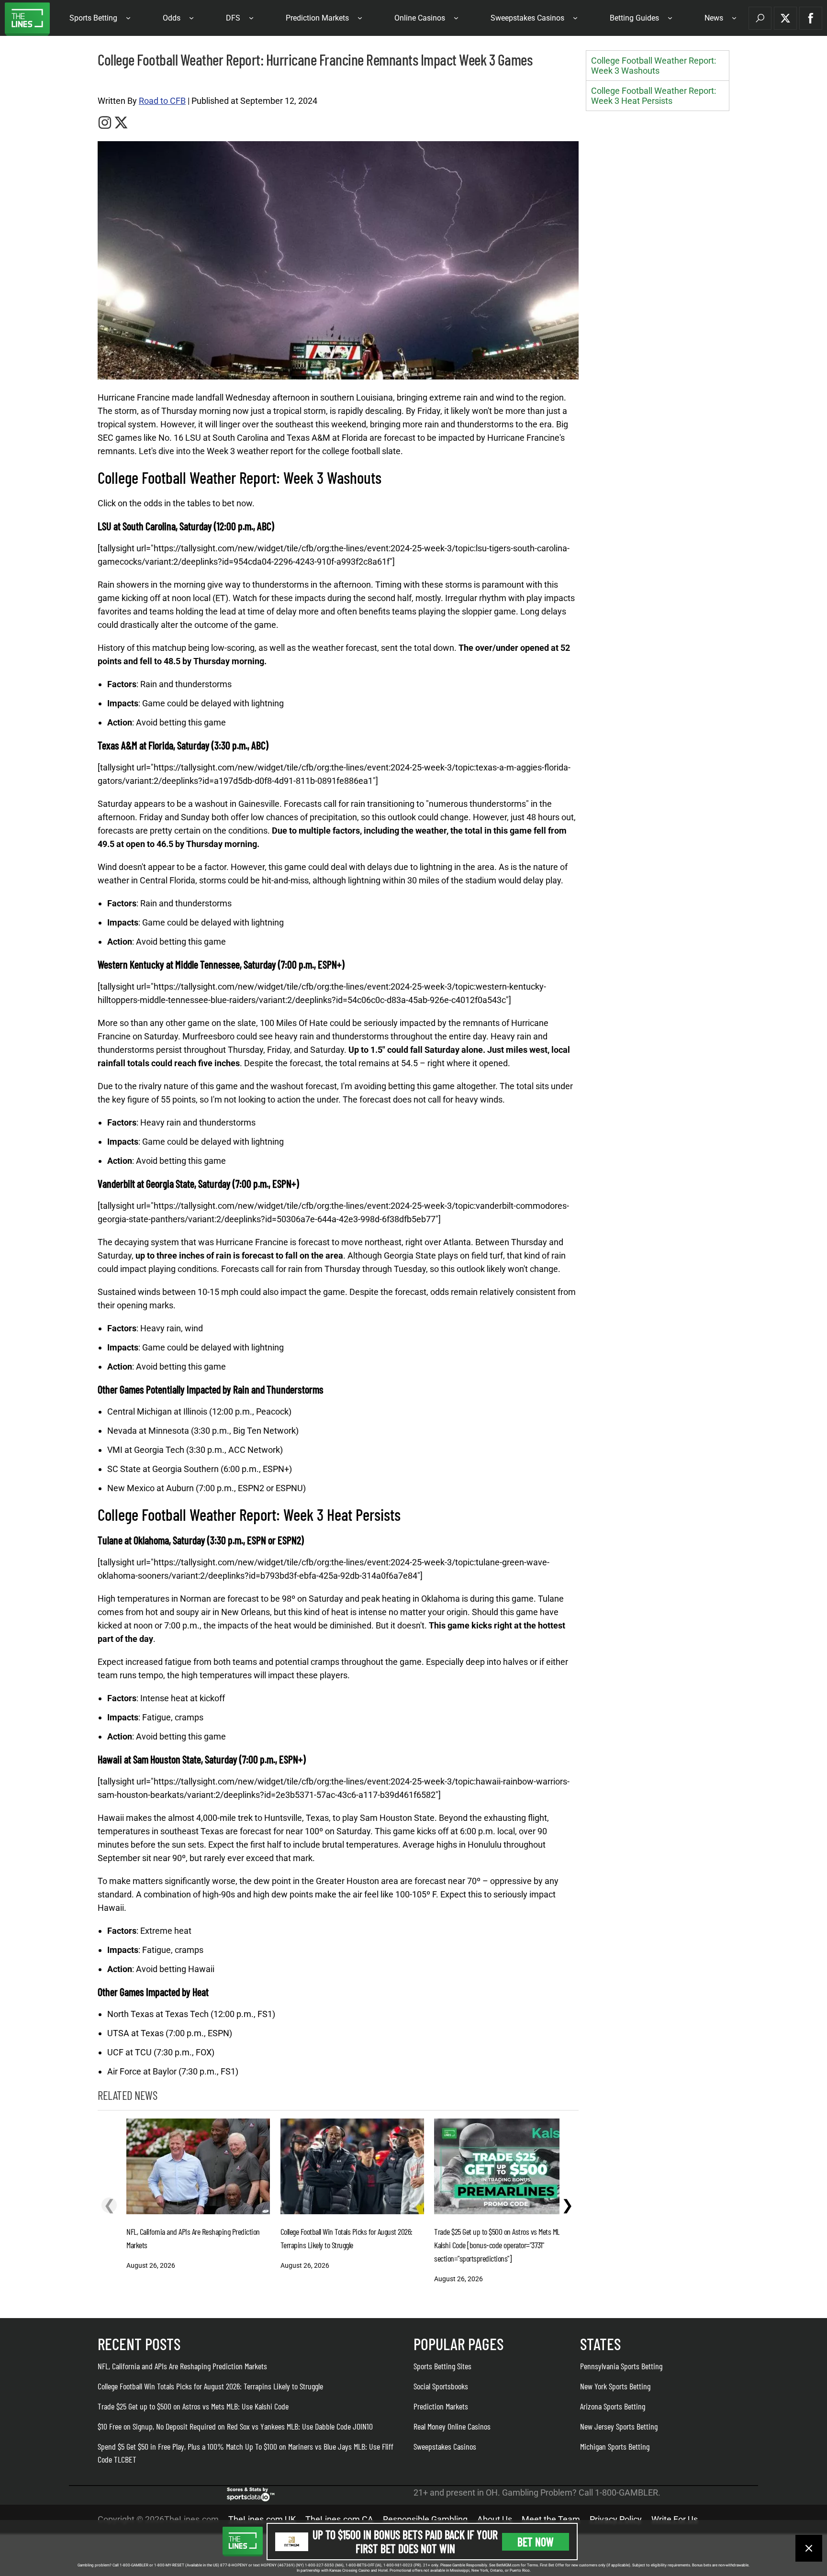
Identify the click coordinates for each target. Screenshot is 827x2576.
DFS (233, 18)
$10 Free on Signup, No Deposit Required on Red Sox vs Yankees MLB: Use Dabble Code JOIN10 (235, 2426)
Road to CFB (162, 101)
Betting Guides (634, 18)
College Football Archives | (131, 82)
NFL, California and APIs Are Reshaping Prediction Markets (182, 2366)
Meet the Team (551, 2519)
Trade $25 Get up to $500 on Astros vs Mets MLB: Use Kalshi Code (193, 2406)
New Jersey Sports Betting (619, 2426)
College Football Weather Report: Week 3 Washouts (654, 66)
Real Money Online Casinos (452, 2426)
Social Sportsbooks (441, 2386)
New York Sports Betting (615, 2386)
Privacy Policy (616, 2519)
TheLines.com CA (339, 2519)
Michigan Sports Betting (615, 2446)
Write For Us (675, 2519)
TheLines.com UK (262, 2519)
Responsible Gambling (425, 2519)
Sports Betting (93, 18)
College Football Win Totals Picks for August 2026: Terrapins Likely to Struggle (210, 2386)
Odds (172, 18)
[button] (760, 18)
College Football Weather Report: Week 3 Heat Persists (654, 96)
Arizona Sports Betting (613, 2406)
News (714, 18)
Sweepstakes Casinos (527, 18)
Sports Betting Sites (442, 2366)
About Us (495, 2519)
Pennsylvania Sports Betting (621, 2366)
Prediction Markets (317, 18)
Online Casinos (420, 18)
